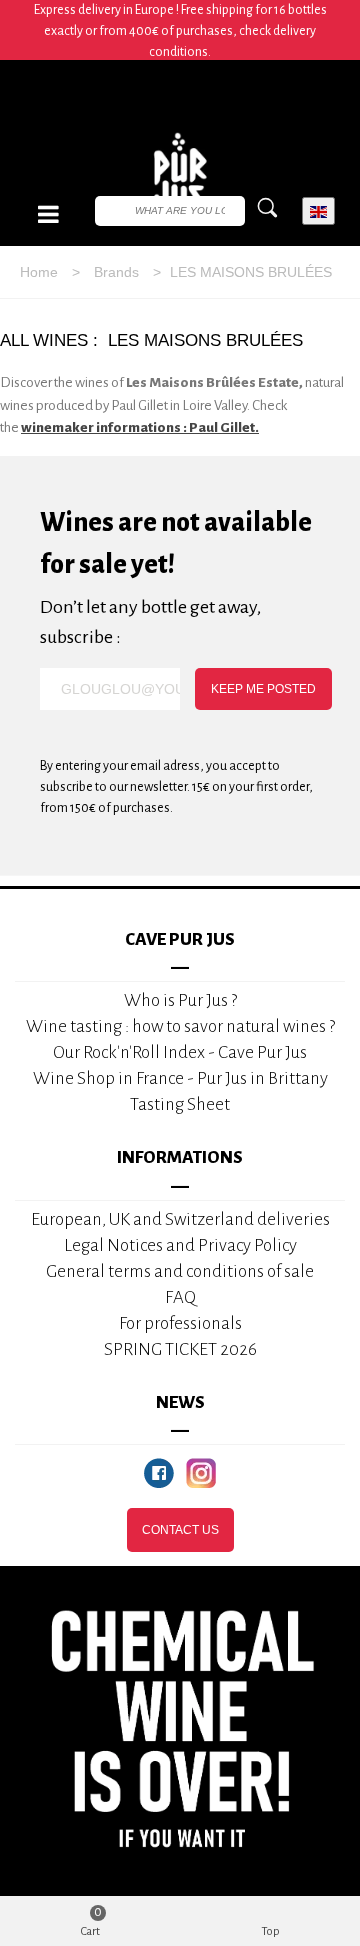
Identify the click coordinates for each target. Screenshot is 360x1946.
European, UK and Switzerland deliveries (180, 1219)
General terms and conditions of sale (180, 1271)
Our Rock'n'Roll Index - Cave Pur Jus (180, 1052)
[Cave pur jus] (180, 178)
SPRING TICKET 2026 (180, 1349)
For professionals (180, 1323)
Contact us (180, 1530)
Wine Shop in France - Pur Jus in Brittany (180, 1078)
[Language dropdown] (318, 211)
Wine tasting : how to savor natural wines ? (180, 1026)
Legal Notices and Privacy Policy (180, 1245)
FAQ (180, 1297)
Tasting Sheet (180, 1104)
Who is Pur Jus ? (180, 1000)
